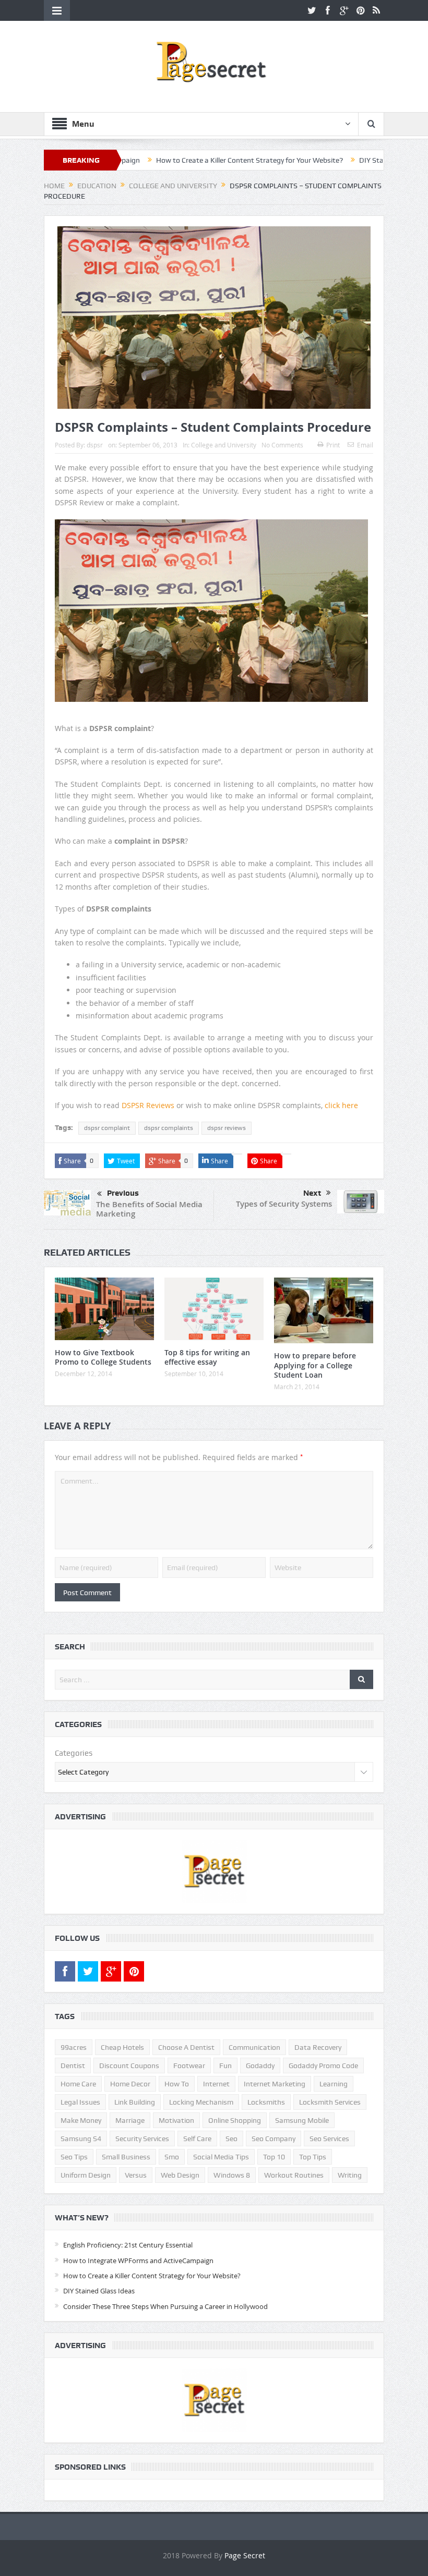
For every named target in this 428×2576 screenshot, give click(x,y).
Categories (74, 1753)
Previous (123, 1193)
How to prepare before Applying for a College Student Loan (315, 1365)
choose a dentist (186, 2047)
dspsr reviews (227, 1128)
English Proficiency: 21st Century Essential (128, 2245)
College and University (224, 445)
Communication (254, 2047)
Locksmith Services (330, 2102)
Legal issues (80, 2102)
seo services (329, 2138)
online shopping (235, 2120)
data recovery (318, 2047)
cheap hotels (122, 2047)
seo (231, 2138)
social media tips (221, 2157)
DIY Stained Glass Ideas (338, 160)
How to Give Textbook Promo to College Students (103, 1357)
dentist (73, 2065)
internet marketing (275, 2084)
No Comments (282, 445)
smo (172, 2157)
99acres (74, 2047)
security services (142, 2138)
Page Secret (245, 2555)
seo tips (74, 2157)
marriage (130, 2120)
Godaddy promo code (323, 2065)
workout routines (294, 2175)
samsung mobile (302, 2120)
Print (333, 445)
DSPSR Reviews (148, 1105)
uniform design (86, 2175)
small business (126, 2157)
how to (177, 2084)
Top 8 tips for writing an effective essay (207, 1357)
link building (135, 2102)
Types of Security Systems (284, 1204)
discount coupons (129, 2065)
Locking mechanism (201, 2102)
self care (197, 2138)
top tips (313, 2157)
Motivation (176, 2120)
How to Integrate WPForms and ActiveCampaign (138, 2261)
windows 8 (232, 2175)
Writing (350, 2175)
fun (225, 2065)
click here (341, 1105)
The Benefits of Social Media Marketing (149, 1209)
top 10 (274, 2157)
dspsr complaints (169, 1128)
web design (180, 2175)
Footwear (189, 2065)
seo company (274, 2138)
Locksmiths (266, 2102)
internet (216, 2084)
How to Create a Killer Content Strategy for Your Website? (191, 160)
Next (312, 1193)
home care (78, 2084)
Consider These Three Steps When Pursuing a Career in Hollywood (165, 2306)
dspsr (95, 445)
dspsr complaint (107, 1128)
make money (81, 2120)
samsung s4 (81, 2138)
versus (136, 2175)
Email (365, 445)
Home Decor (130, 2084)
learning (334, 2084)
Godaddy (260, 2065)
